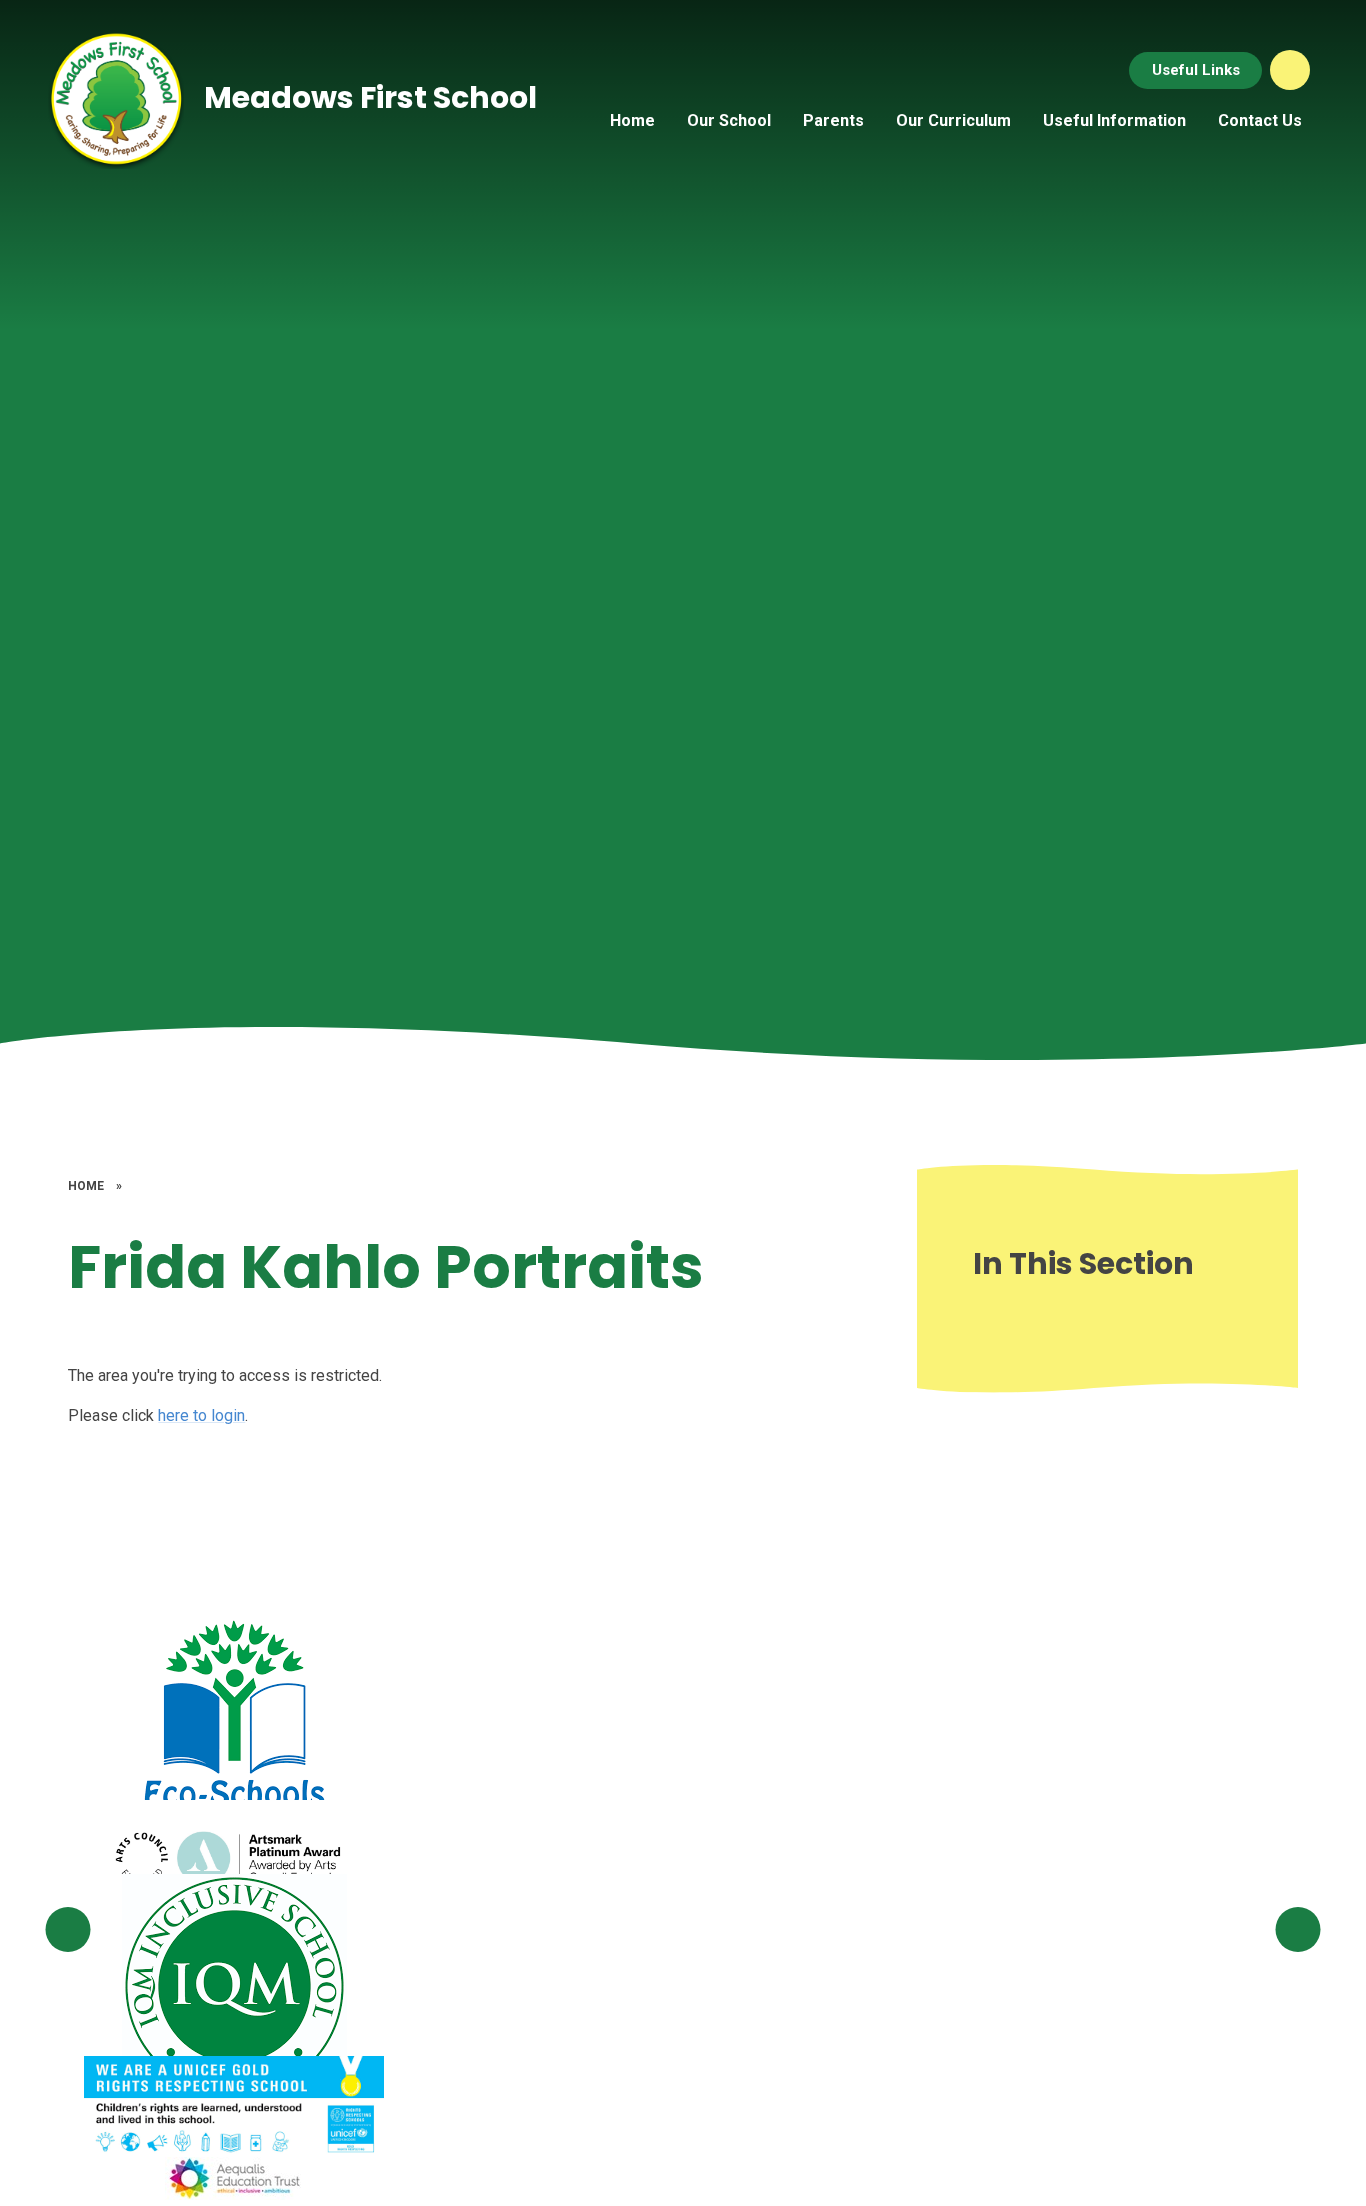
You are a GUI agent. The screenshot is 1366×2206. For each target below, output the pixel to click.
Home (86, 1186)
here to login (201, 1415)
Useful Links (1196, 70)
